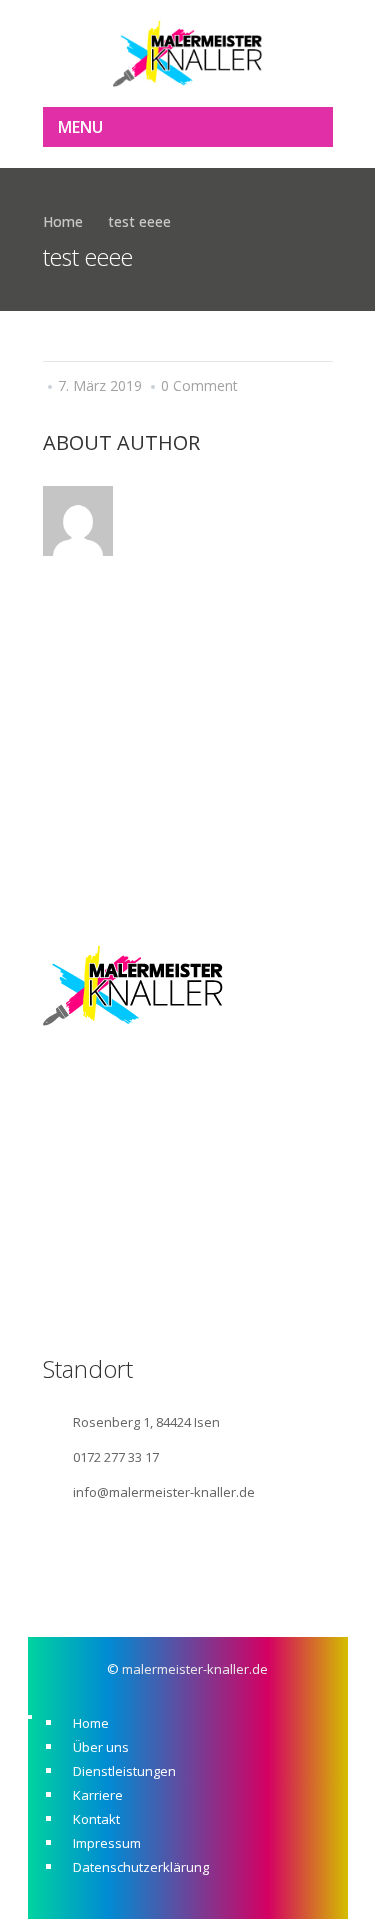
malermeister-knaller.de (195, 1669)
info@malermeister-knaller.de (164, 1492)
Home (63, 221)
